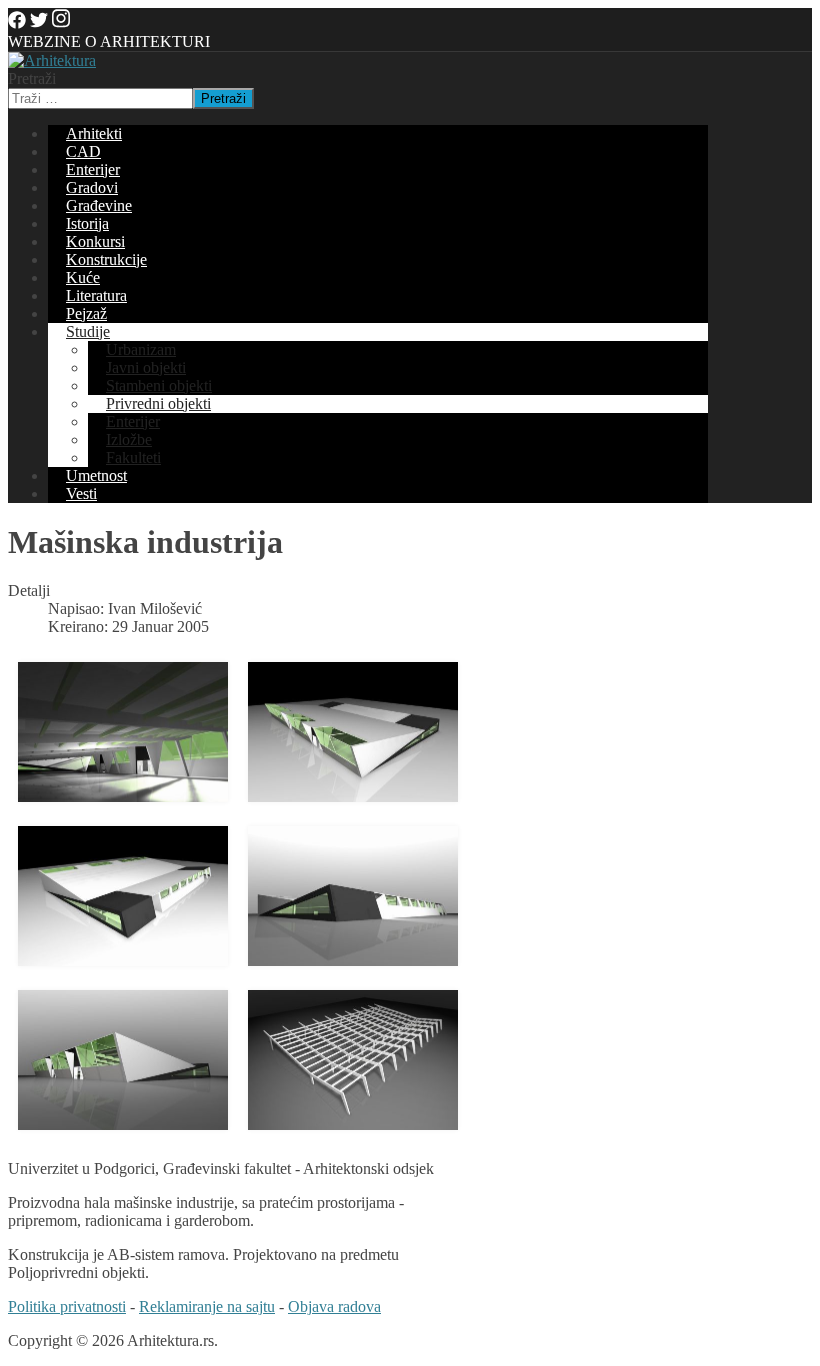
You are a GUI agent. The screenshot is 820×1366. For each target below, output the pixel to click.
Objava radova (334, 1306)
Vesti (81, 493)
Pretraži (32, 78)
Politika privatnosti (67, 1306)
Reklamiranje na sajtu (207, 1306)
